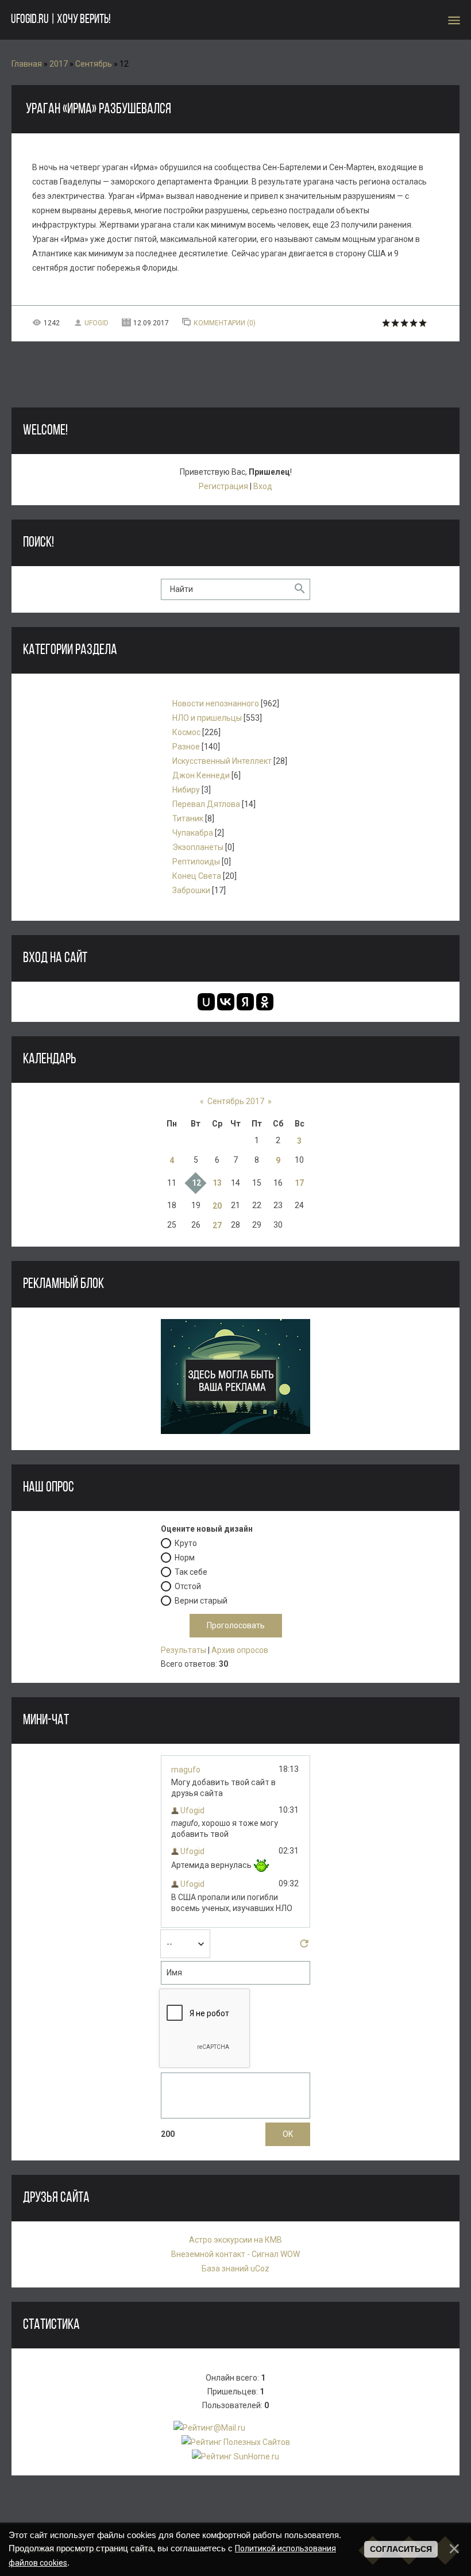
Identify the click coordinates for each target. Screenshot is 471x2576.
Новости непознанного (216, 703)
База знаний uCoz (235, 2269)
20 (217, 1206)
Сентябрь (94, 64)
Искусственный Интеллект (222, 761)
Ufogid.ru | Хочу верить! (61, 20)
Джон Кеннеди (201, 775)
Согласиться (401, 2549)
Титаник (188, 818)
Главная (27, 64)
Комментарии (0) (225, 323)
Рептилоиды (196, 862)
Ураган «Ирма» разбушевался (99, 109)
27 (217, 1225)
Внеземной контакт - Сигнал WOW (235, 2254)
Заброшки (191, 890)
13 (217, 1183)
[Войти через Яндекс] (245, 1002)
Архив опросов (240, 1650)
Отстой (188, 1586)
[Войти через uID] (206, 1002)
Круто (186, 1543)
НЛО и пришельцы (207, 718)
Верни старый (201, 1601)
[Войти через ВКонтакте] (226, 1002)
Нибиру (186, 790)
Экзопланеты (198, 847)
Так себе (191, 1572)
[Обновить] (304, 1947)
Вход (263, 486)
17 (299, 1183)
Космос (186, 732)
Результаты (184, 1650)
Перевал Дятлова (206, 804)
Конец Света (197, 876)
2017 (59, 64)
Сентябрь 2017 (236, 1101)
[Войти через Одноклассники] (265, 1002)
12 (196, 1183)
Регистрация (223, 486)
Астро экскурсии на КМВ (235, 2240)
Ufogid (96, 323)
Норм (185, 1558)
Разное (186, 747)
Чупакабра (193, 833)
